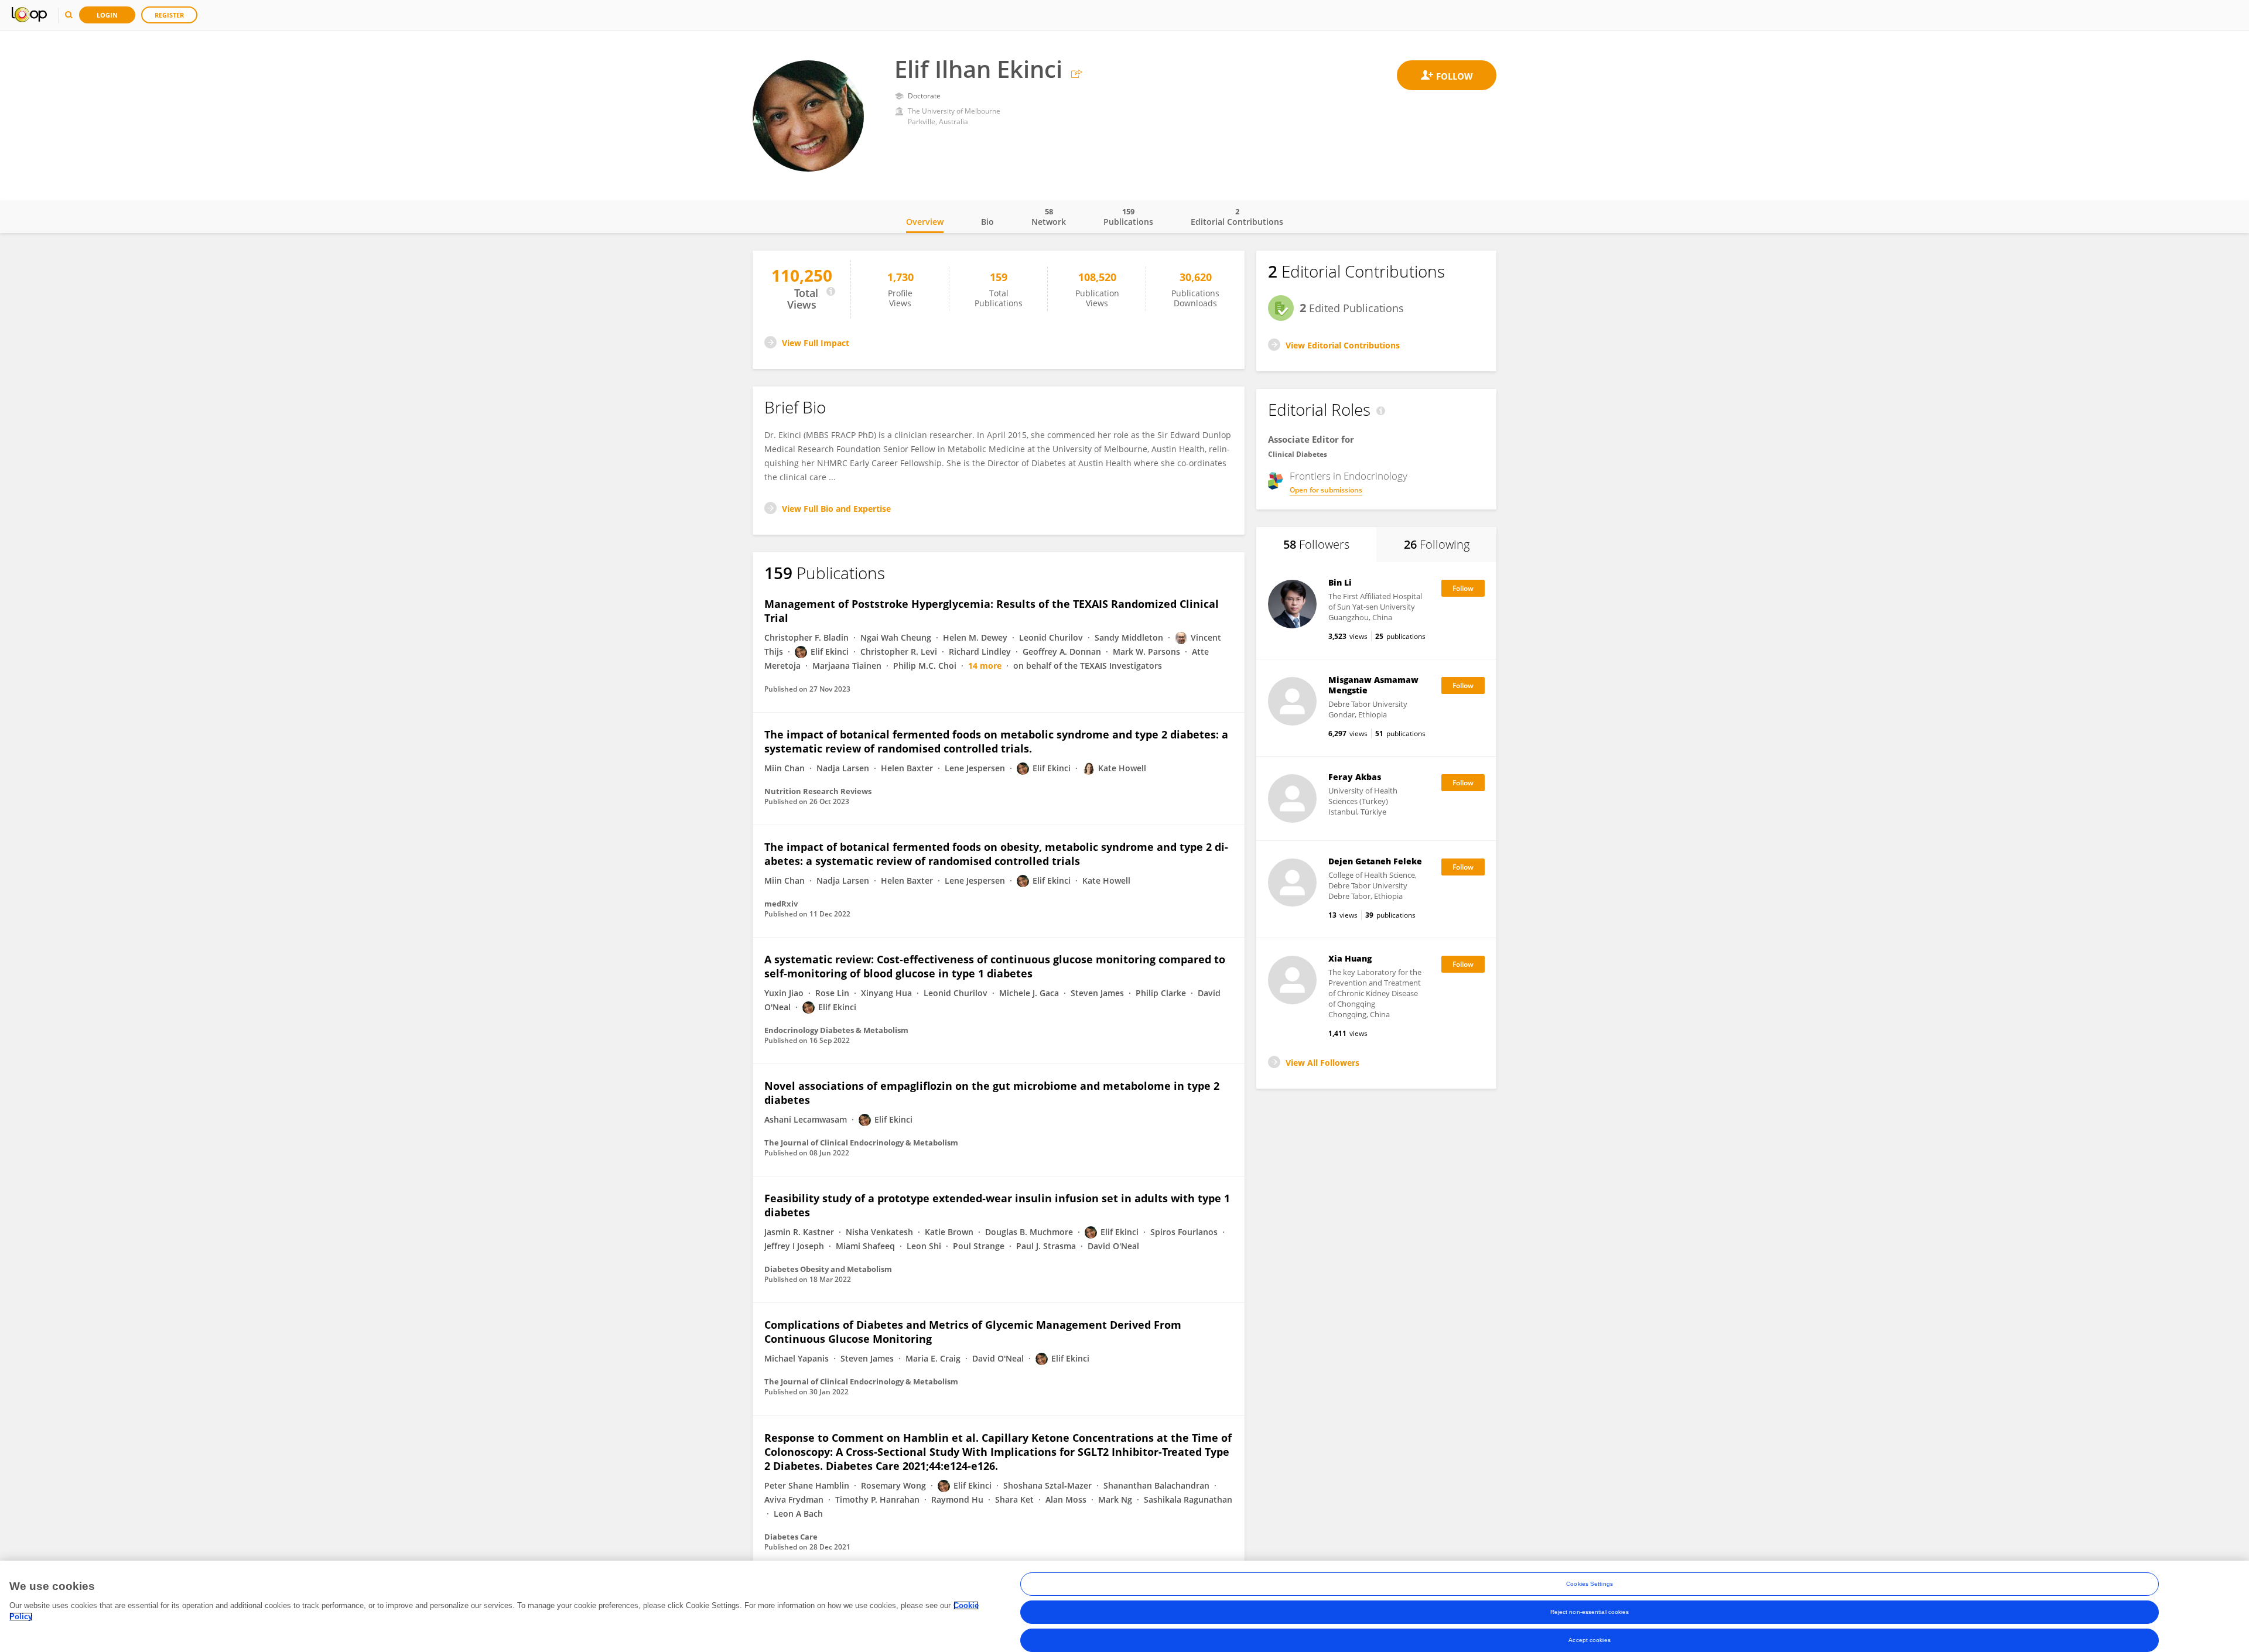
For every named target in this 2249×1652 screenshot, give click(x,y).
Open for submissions (1326, 490)
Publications (1128, 217)
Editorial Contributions (1237, 217)
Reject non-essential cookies (1590, 1612)
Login (107, 15)
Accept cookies (1589, 1640)
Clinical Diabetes (1298, 454)
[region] (1124, 1606)
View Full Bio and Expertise (836, 509)
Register (169, 15)
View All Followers (1322, 1063)
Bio (987, 222)
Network (1049, 217)
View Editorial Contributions (1343, 345)
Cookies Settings (1590, 1584)
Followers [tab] (1316, 544)
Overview (925, 222)
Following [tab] (1437, 544)
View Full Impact (816, 343)
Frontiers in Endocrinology (1349, 476)
